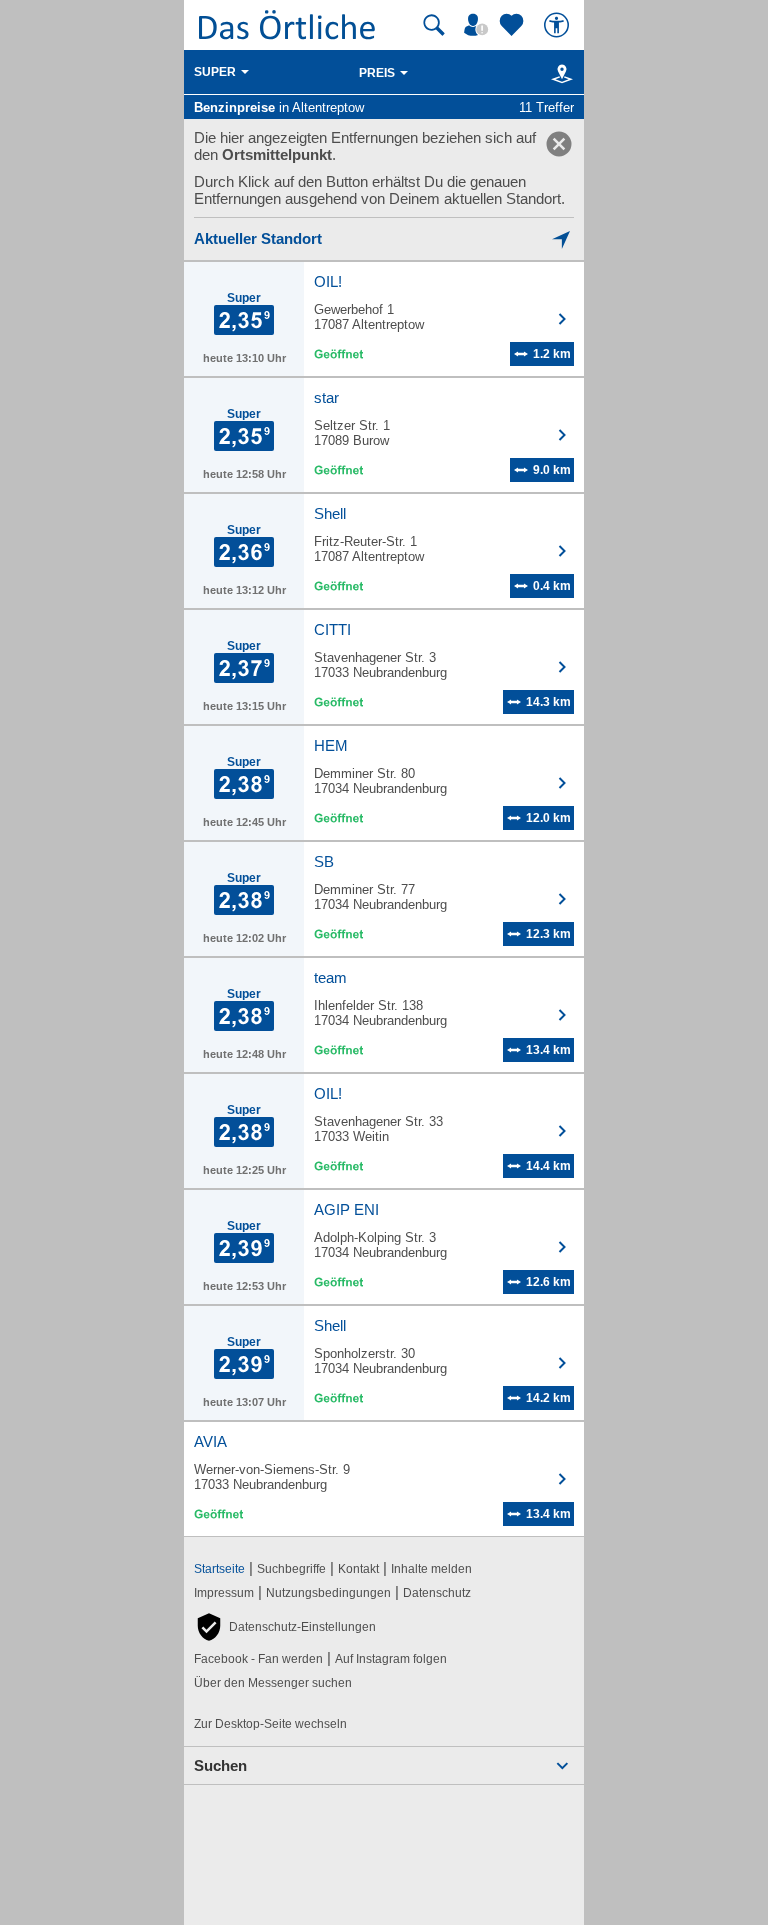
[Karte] (558, 73)
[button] (285, 1627)
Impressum (224, 1593)
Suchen (220, 1765)
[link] (559, 144)
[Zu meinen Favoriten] (514, 25)
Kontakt (358, 1569)
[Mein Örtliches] (479, 25)
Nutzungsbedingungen (328, 1593)
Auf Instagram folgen (391, 1659)
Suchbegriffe (291, 1569)
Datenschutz (437, 1593)
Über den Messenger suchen (273, 1683)
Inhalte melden (431, 1569)
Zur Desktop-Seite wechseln (270, 1724)
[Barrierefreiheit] (559, 25)
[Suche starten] (434, 25)
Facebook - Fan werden (258, 1659)
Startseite (219, 1569)
